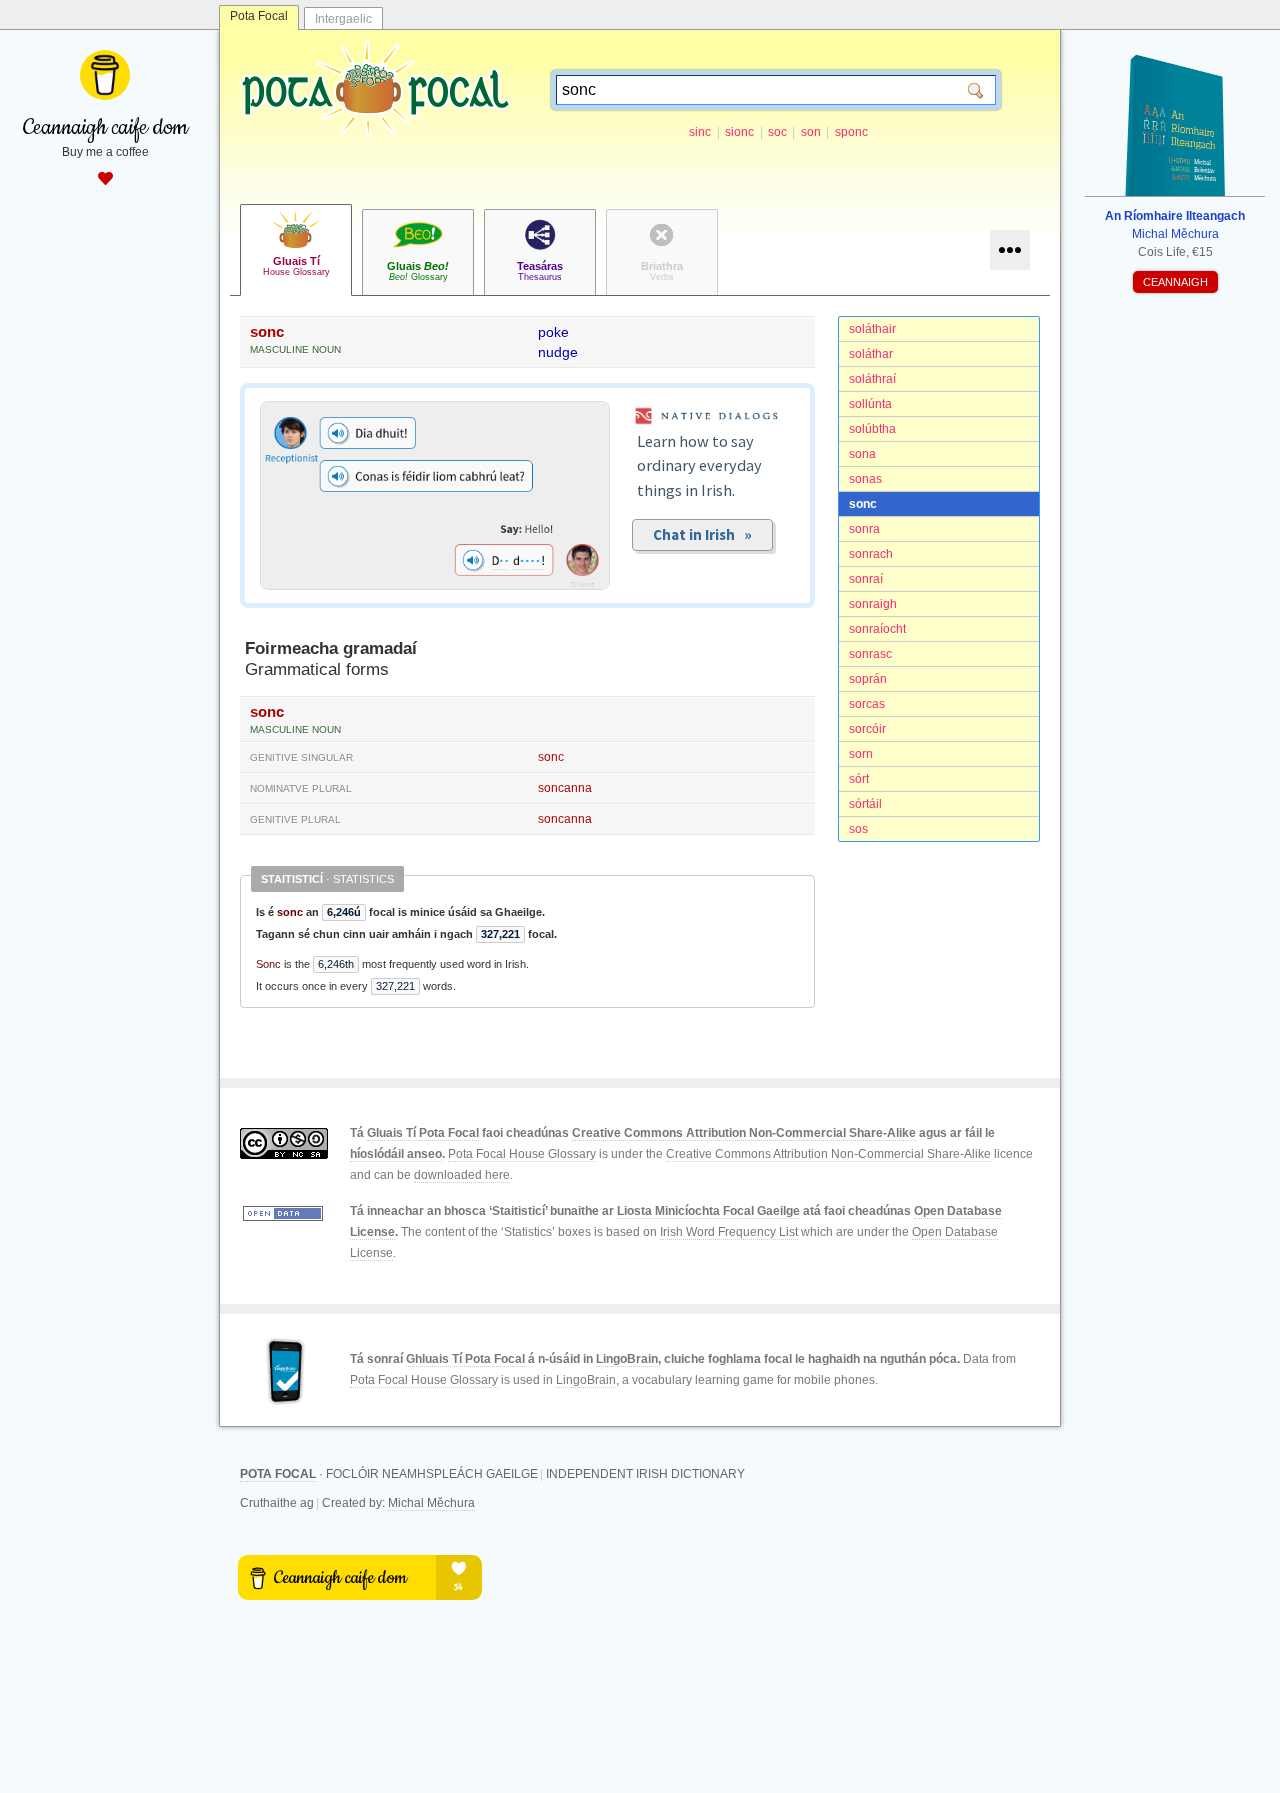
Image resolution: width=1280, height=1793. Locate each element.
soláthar (871, 354)
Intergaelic (343, 19)
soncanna (565, 788)
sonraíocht (877, 629)
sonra (864, 529)
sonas (865, 479)
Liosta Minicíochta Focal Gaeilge (708, 1211)
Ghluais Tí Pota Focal (465, 1359)
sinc (700, 132)
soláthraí (872, 379)
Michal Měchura (431, 1503)
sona (862, 454)
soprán (868, 679)
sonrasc (870, 654)
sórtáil (865, 804)
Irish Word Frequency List (729, 1232)
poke (553, 332)
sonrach (871, 554)
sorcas (867, 704)
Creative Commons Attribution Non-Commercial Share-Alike (744, 1133)
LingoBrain (627, 1359)
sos (858, 829)
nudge (558, 352)
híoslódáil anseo (396, 1154)
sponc (851, 132)
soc (777, 132)
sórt (859, 779)
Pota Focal (259, 16)
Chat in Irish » (702, 534)
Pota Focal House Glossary (522, 1154)
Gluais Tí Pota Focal (423, 1133)
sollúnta (870, 404)
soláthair (872, 329)
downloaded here (462, 1175)
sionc (739, 132)
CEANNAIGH (1175, 282)
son (811, 132)
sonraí (866, 579)
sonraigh (873, 604)
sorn (861, 754)
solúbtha (872, 429)
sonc (863, 504)
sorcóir (867, 729)
